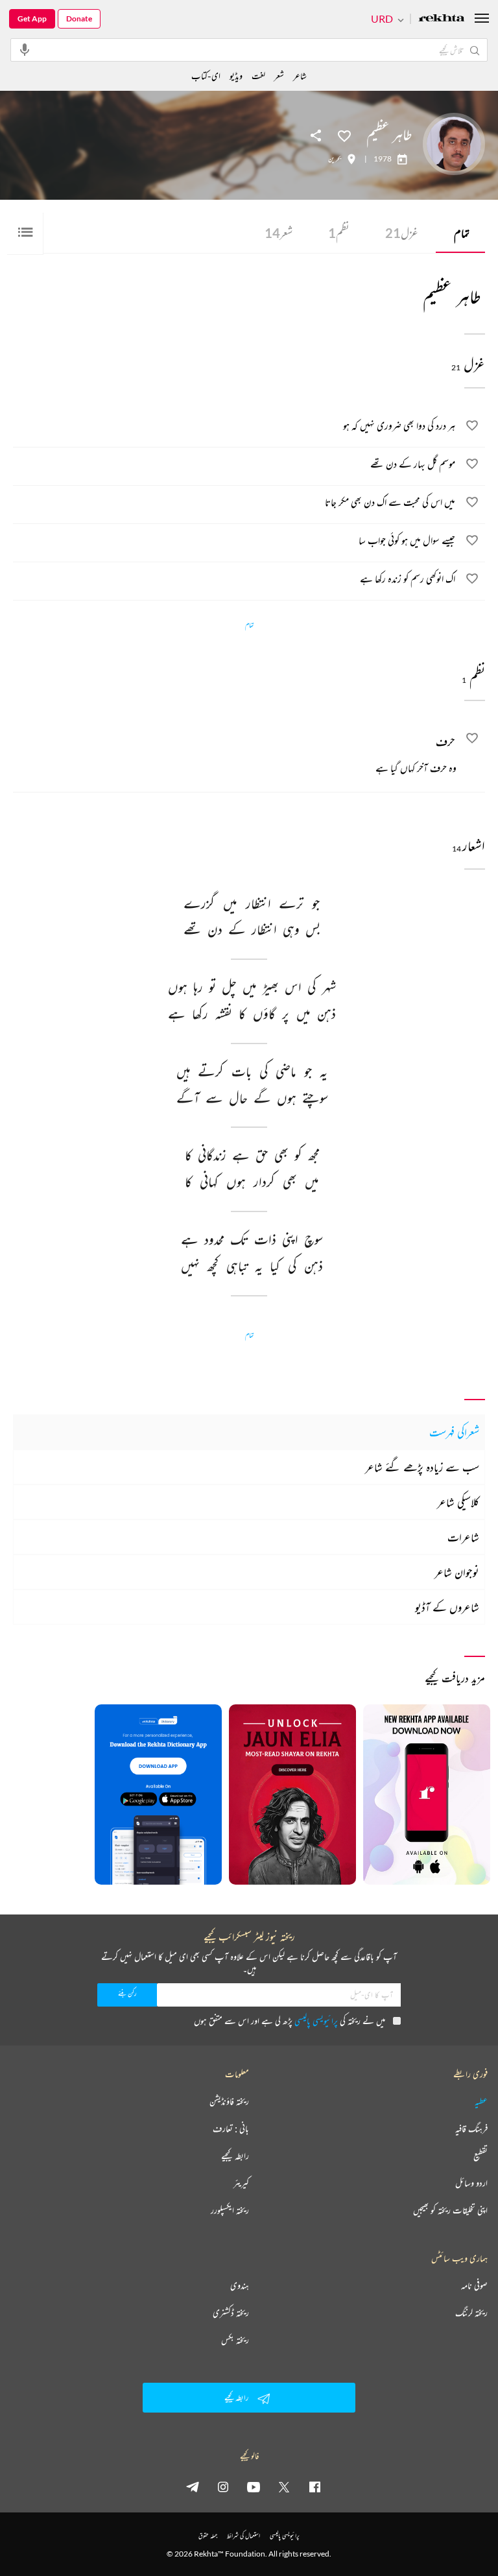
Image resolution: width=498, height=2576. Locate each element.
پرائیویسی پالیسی (316, 2021)
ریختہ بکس (235, 2340)
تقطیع (480, 2156)
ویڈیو (236, 76)
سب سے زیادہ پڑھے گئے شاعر (422, 1467)
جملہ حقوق (208, 2535)
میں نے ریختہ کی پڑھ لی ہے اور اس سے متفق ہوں (290, 2021)
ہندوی (240, 2285)
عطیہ (481, 2101)
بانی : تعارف (231, 2129)
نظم (339, 233)
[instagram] (223, 2487)
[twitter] (284, 2487)
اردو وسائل (471, 2183)
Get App (32, 18)
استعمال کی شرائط (243, 2535)
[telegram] (193, 2487)
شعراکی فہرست (454, 1432)
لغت (258, 76)
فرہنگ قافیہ (471, 2129)
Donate (79, 18)
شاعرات (463, 1537)
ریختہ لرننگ (471, 2313)
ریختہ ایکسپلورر (230, 2210)
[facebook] (314, 2487)
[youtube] (254, 2487)
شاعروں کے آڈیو (447, 1607)
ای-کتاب (206, 76)
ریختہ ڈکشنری (231, 2313)
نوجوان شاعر (457, 1572)
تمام (462, 233)
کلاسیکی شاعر (458, 1502)
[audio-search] (25, 49)
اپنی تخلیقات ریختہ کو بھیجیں (450, 2210)
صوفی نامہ (474, 2285)
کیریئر (241, 2183)
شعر (279, 233)
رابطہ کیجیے (235, 2156)
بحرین (335, 159)
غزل (402, 233)
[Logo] (442, 19)
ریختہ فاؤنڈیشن (229, 2101)
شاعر (300, 76)
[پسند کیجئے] (344, 135)
